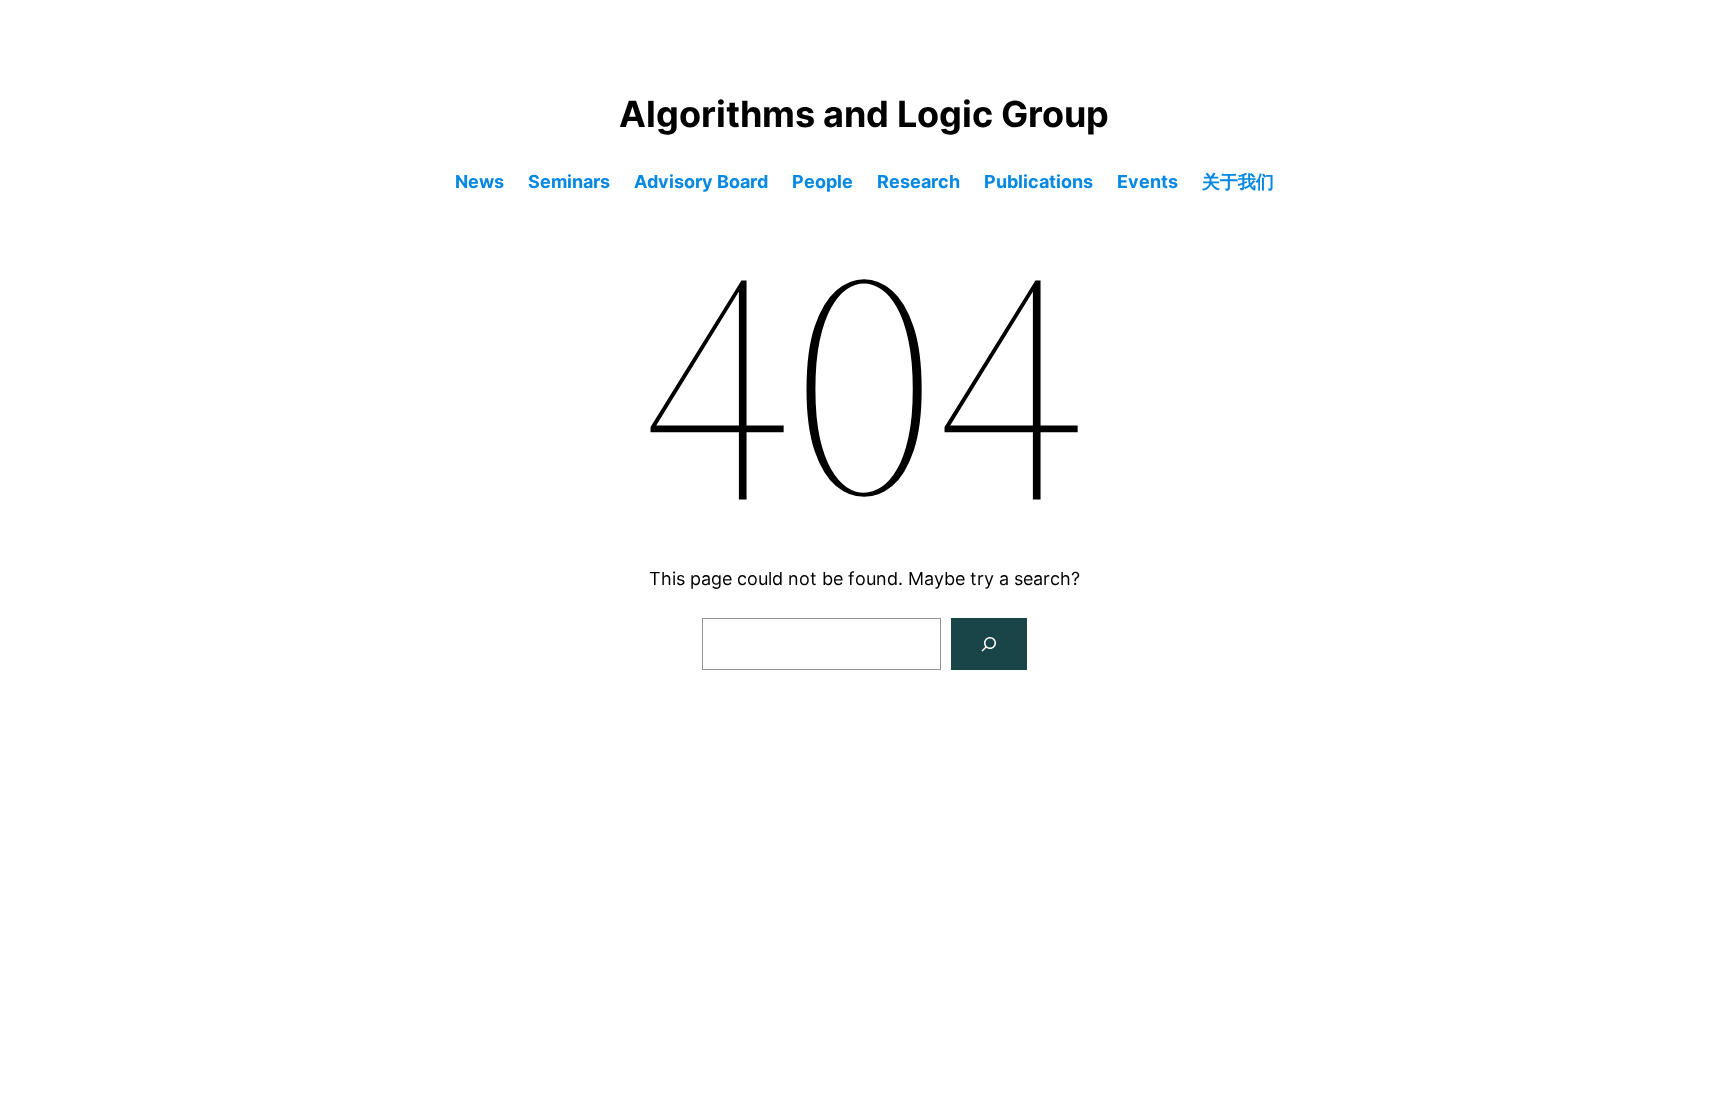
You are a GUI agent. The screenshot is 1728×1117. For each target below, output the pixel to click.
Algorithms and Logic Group (864, 114)
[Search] (989, 644)
